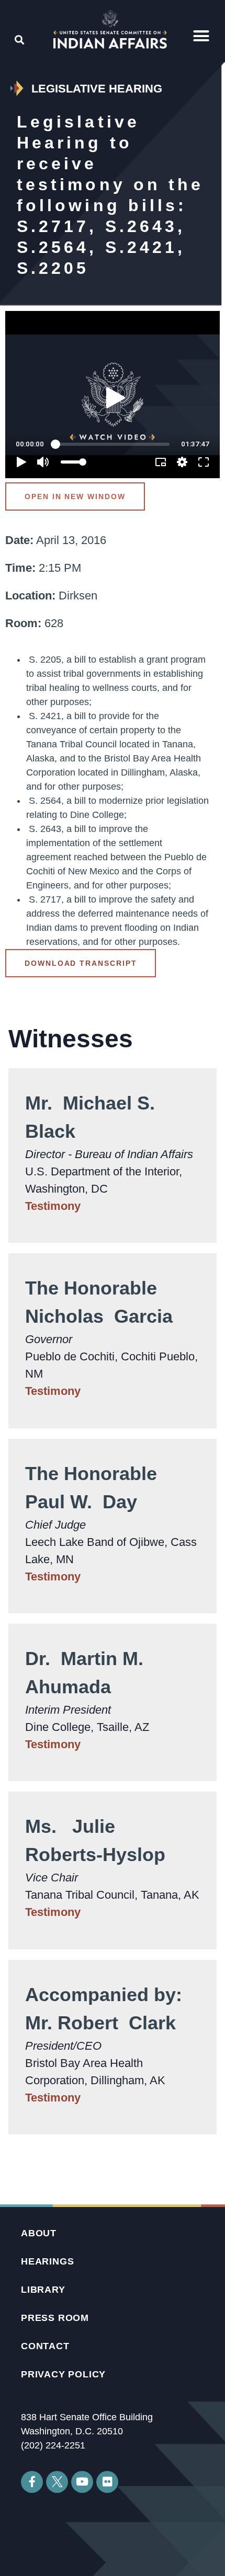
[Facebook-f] (32, 2482)
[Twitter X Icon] (57, 2482)
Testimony (53, 1206)
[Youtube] (82, 2482)
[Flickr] (107, 2482)
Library (43, 2290)
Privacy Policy (63, 2374)
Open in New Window (75, 496)
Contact (45, 2346)
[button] (201, 36)
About (39, 2233)
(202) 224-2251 (53, 2445)
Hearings (47, 2261)
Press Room (55, 2318)
